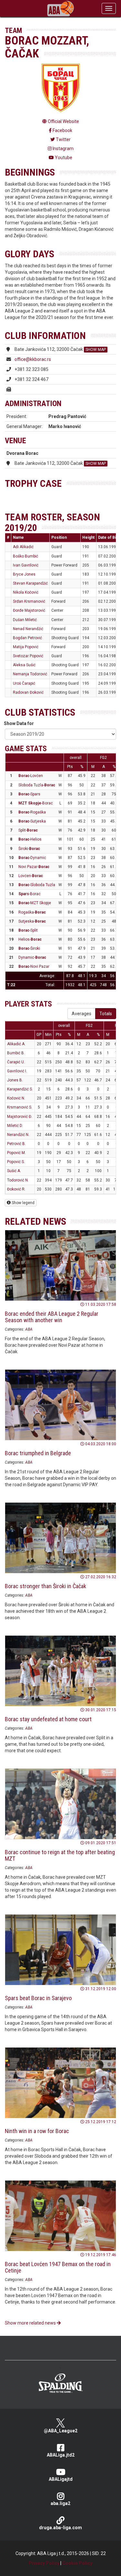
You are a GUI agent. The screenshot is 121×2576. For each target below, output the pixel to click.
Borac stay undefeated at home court (48, 1719)
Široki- (29, 849)
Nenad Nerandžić (28, 629)
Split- (28, 830)
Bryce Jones (24, 574)
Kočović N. (16, 1098)
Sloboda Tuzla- (37, 785)
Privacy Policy (44, 2563)
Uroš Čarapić (24, 683)
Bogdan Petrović (27, 638)
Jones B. (15, 1080)
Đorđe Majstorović (29, 610)
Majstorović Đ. (20, 1117)
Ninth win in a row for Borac (37, 2131)
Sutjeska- (32, 921)
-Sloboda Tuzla (37, 885)
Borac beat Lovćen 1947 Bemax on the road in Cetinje (58, 2267)
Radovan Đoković (28, 692)
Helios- (30, 939)
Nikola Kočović (26, 592)
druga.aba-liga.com (60, 2528)
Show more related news (31, 2323)
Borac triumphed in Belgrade (38, 1453)
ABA (29, 1329)
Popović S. (16, 1162)
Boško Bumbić (25, 556)
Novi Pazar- (34, 867)
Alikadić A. (16, 1044)
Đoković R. (16, 1189)
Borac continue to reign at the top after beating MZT (60, 1855)
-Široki (29, 948)
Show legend (23, 1203)
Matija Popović (26, 647)
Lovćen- (31, 876)
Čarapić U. (16, 1062)
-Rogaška (32, 812)
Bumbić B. (16, 1053)
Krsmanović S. (20, 1107)
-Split (28, 930)
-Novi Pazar (34, 966)
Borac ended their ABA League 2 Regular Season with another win (52, 1317)
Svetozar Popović (28, 656)
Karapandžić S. (20, 1089)
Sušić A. (14, 1171)
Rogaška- (32, 912)
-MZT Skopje (35, 903)
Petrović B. (16, 1144)
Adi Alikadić (23, 547)
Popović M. (16, 1153)
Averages (81, 1014)
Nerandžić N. (18, 1135)
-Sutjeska (32, 821)
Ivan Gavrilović (26, 565)
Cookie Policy (77, 2563)
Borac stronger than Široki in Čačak (45, 1586)
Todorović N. (18, 1180)
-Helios (30, 839)
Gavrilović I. (17, 1071)
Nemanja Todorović (30, 674)
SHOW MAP (96, 350)
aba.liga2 (60, 2503)
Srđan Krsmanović (29, 601)
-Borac (36, 803)
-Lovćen (31, 776)
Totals (106, 1014)
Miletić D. (15, 1126)
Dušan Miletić (25, 620)
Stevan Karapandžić (30, 583)
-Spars (29, 794)
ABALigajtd (61, 2479)
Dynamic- (32, 957)
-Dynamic (32, 858)
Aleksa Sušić (24, 665)
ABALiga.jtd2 (61, 2455)
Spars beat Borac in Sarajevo (38, 1998)
